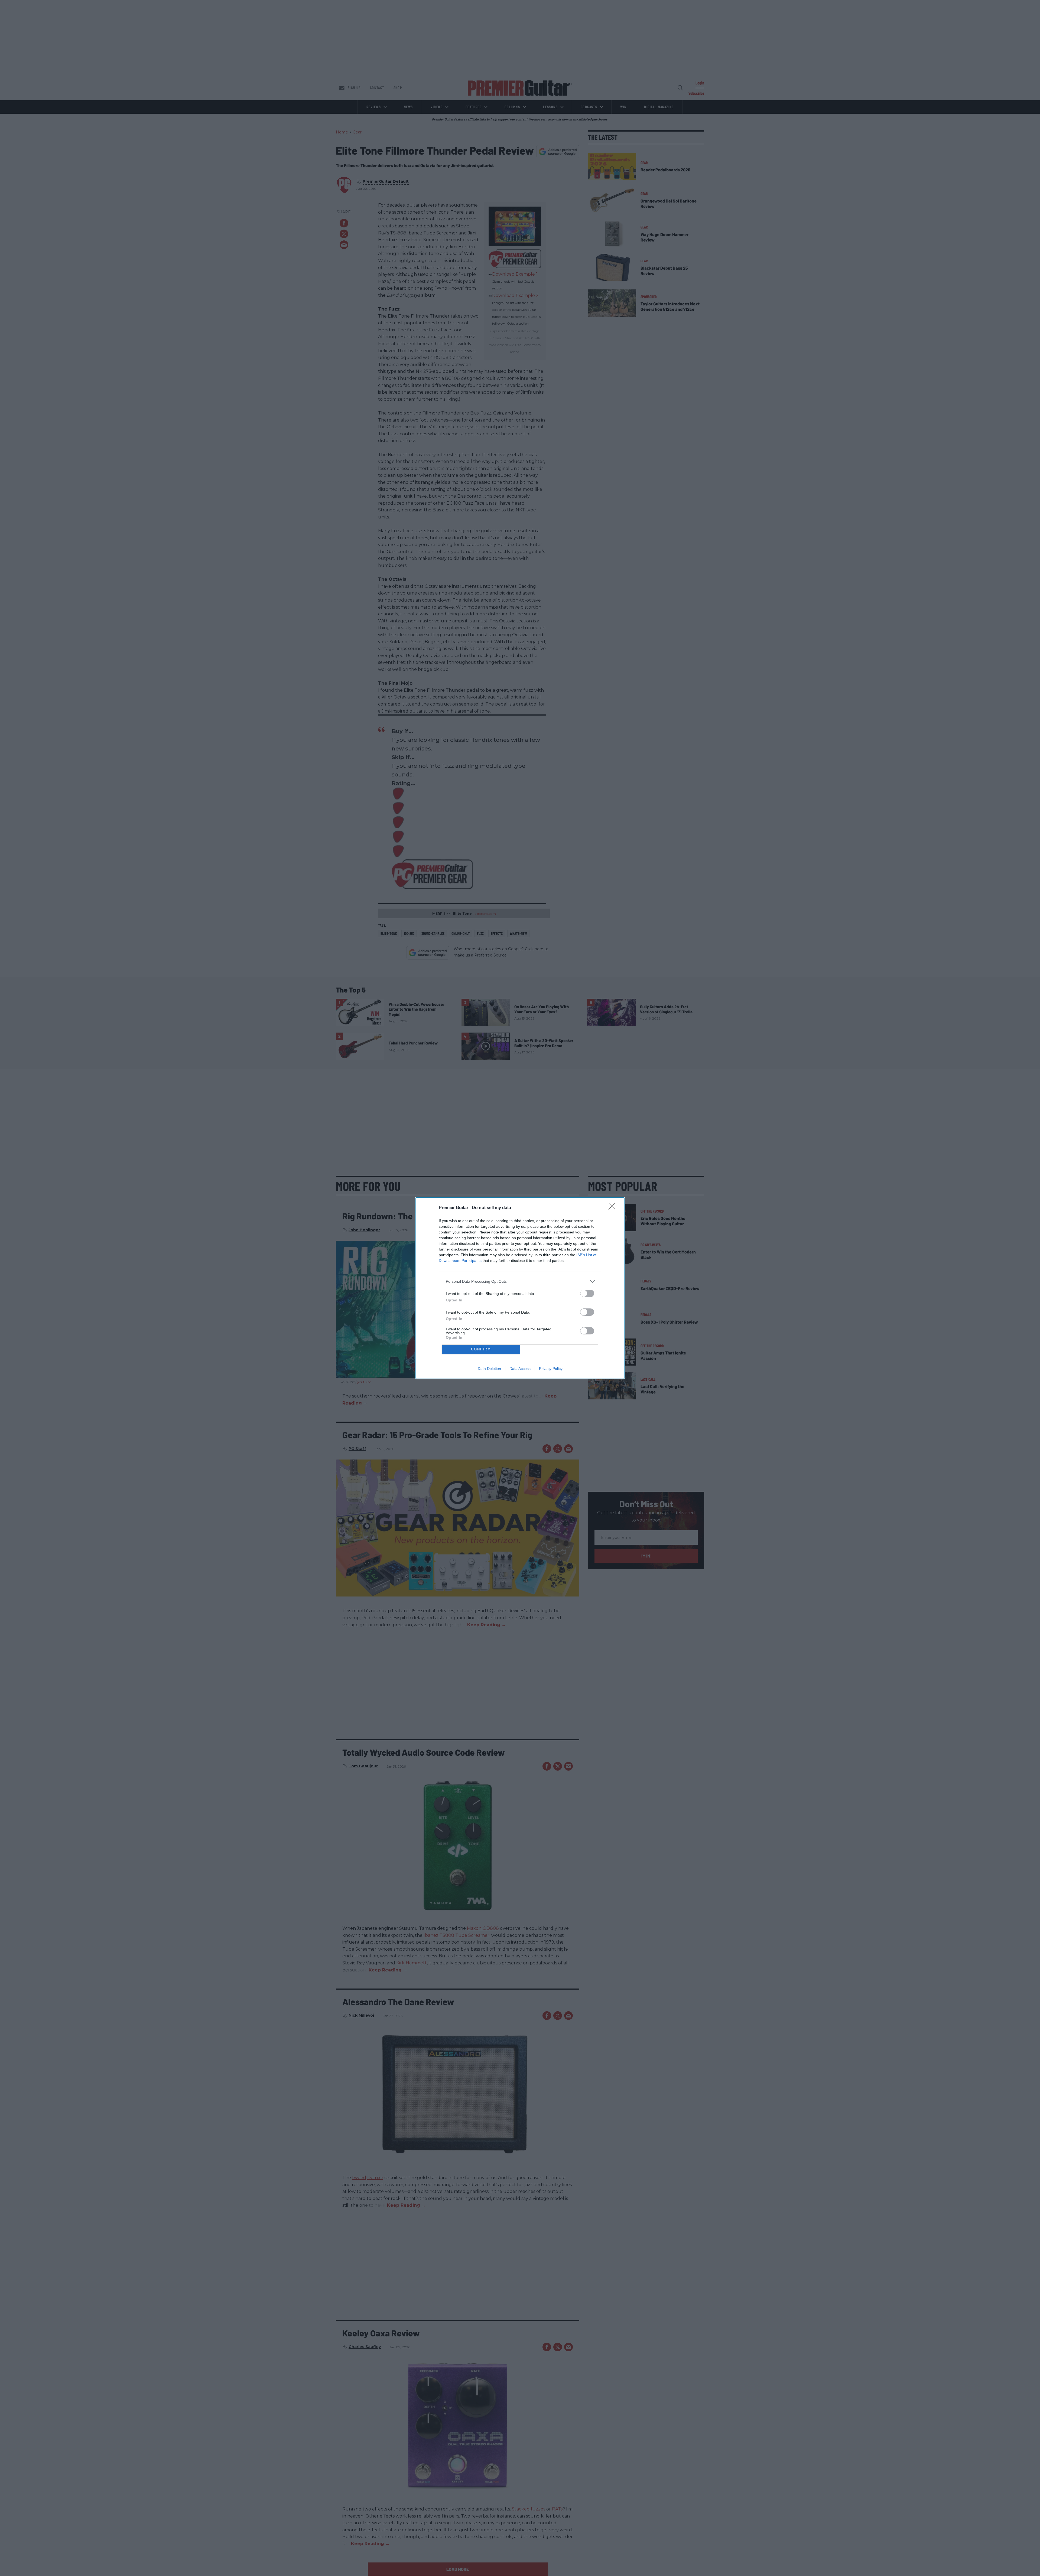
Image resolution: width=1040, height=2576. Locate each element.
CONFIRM (481, 1349)
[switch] (587, 1293)
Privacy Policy (551, 1369)
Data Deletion (489, 1369)
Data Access (520, 1369)
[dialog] (520, 1288)
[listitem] (520, 1282)
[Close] (614, 1208)
